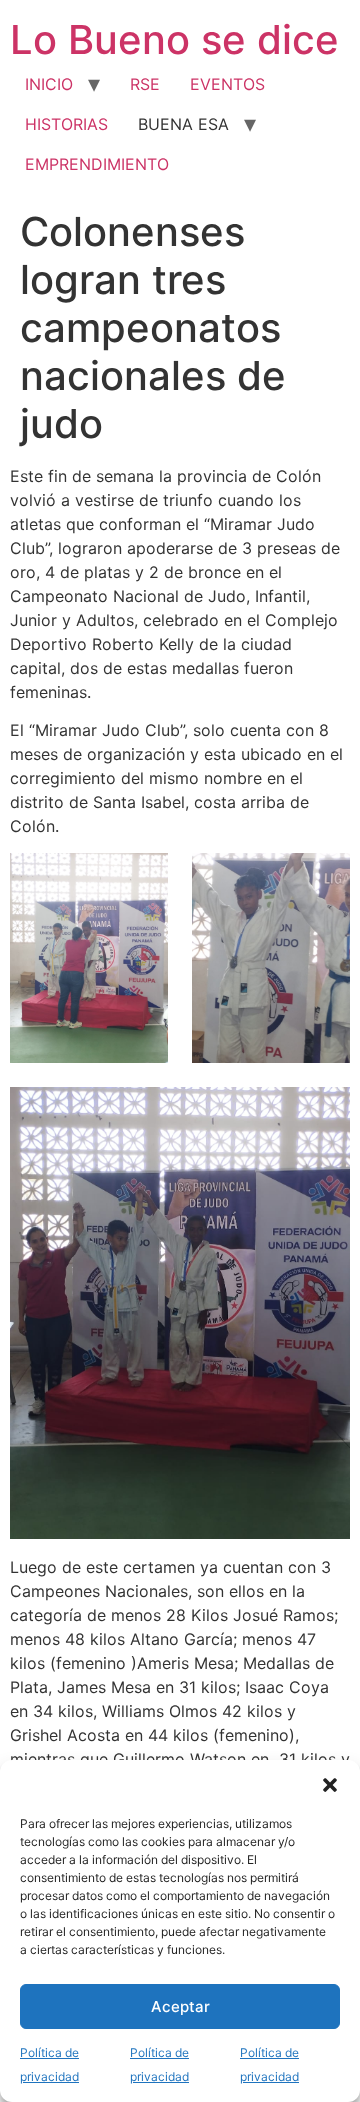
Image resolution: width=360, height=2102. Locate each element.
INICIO (49, 84)
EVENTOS (227, 84)
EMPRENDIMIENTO (97, 164)
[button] (330, 1785)
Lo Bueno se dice (174, 39)
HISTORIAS (66, 124)
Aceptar (180, 2006)
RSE (145, 84)
